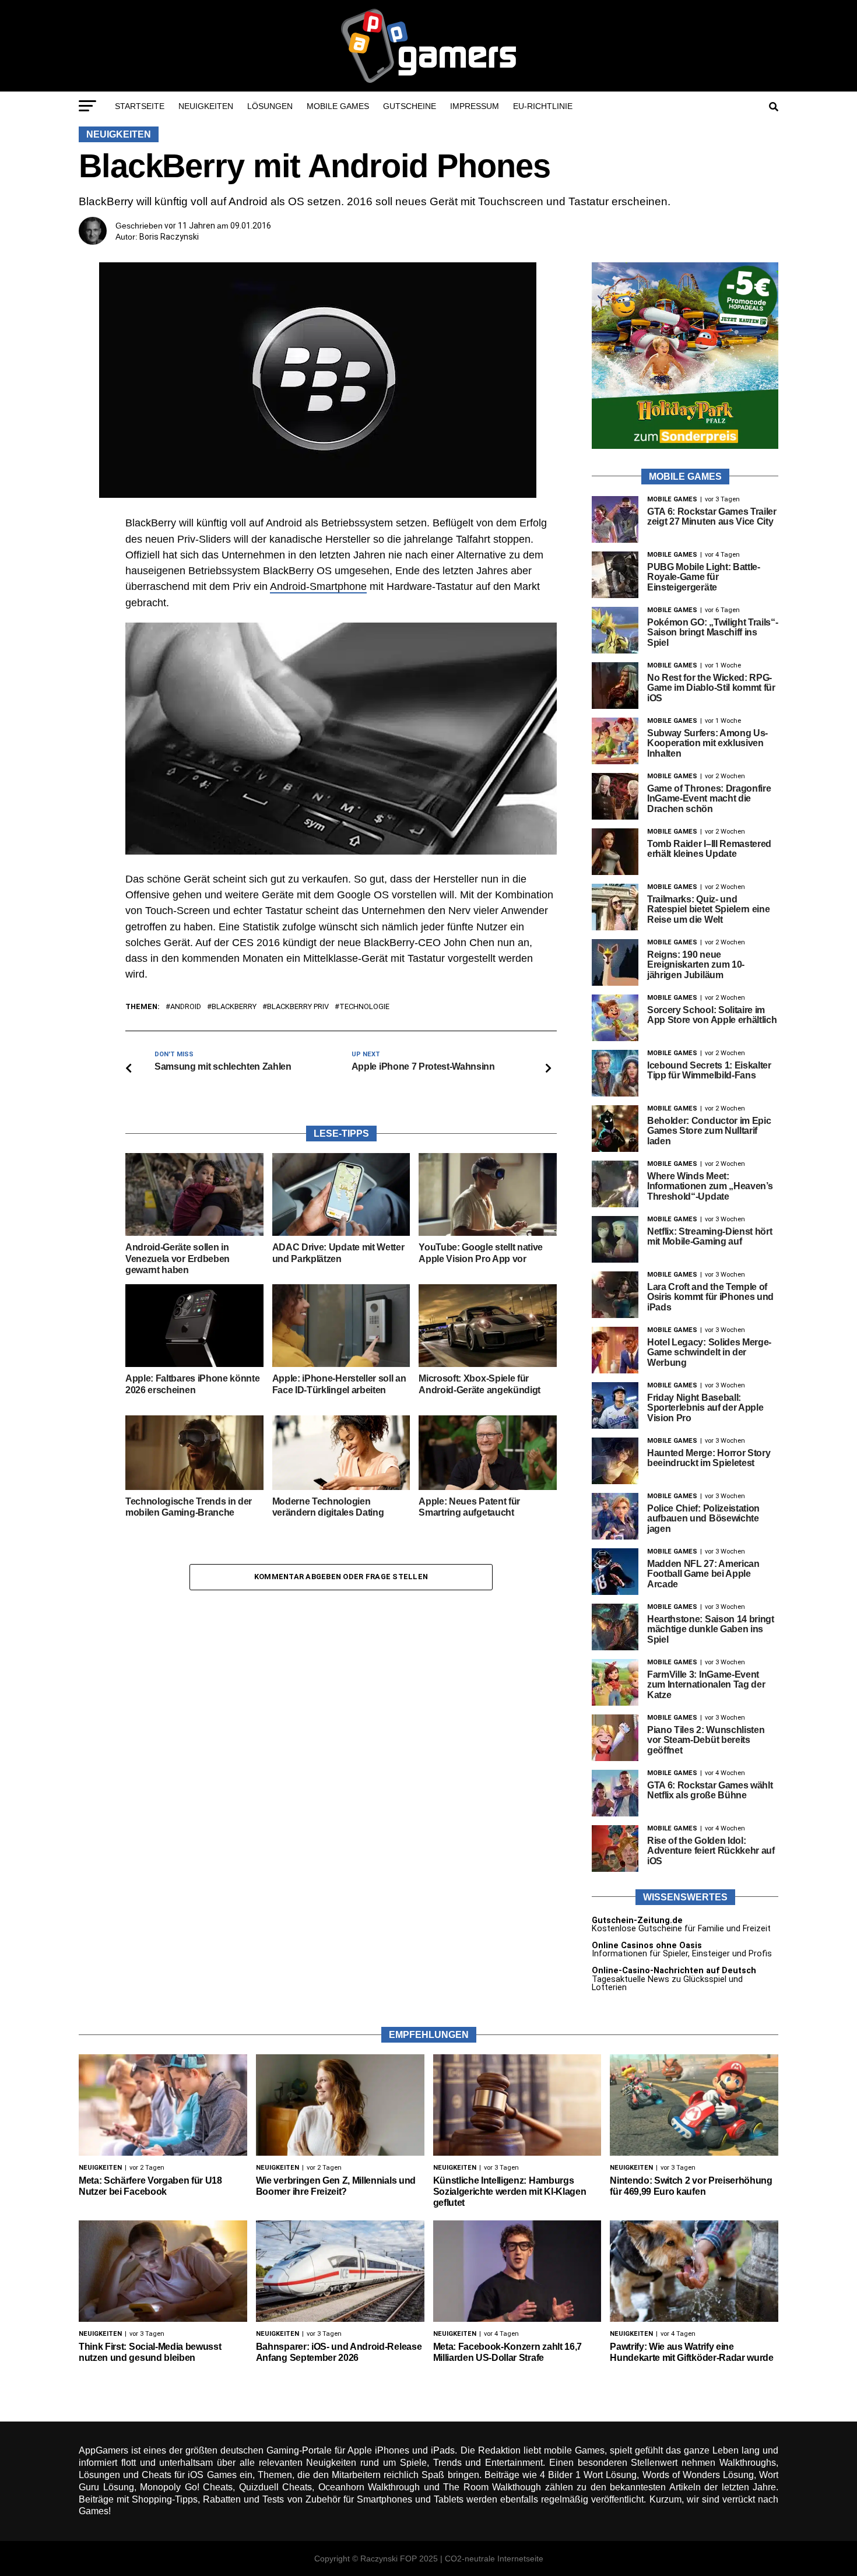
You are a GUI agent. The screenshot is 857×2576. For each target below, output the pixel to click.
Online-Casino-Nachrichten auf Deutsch (674, 1971)
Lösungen (270, 106)
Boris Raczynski (169, 237)
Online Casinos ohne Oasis (647, 1946)
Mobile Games (338, 106)
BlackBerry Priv (298, 1007)
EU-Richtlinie (543, 106)
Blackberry (234, 1007)
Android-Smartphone (318, 586)
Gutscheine (410, 106)
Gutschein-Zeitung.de (637, 1920)
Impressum (475, 106)
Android (186, 1007)
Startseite (140, 106)
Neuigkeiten (206, 106)
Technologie (364, 1007)
